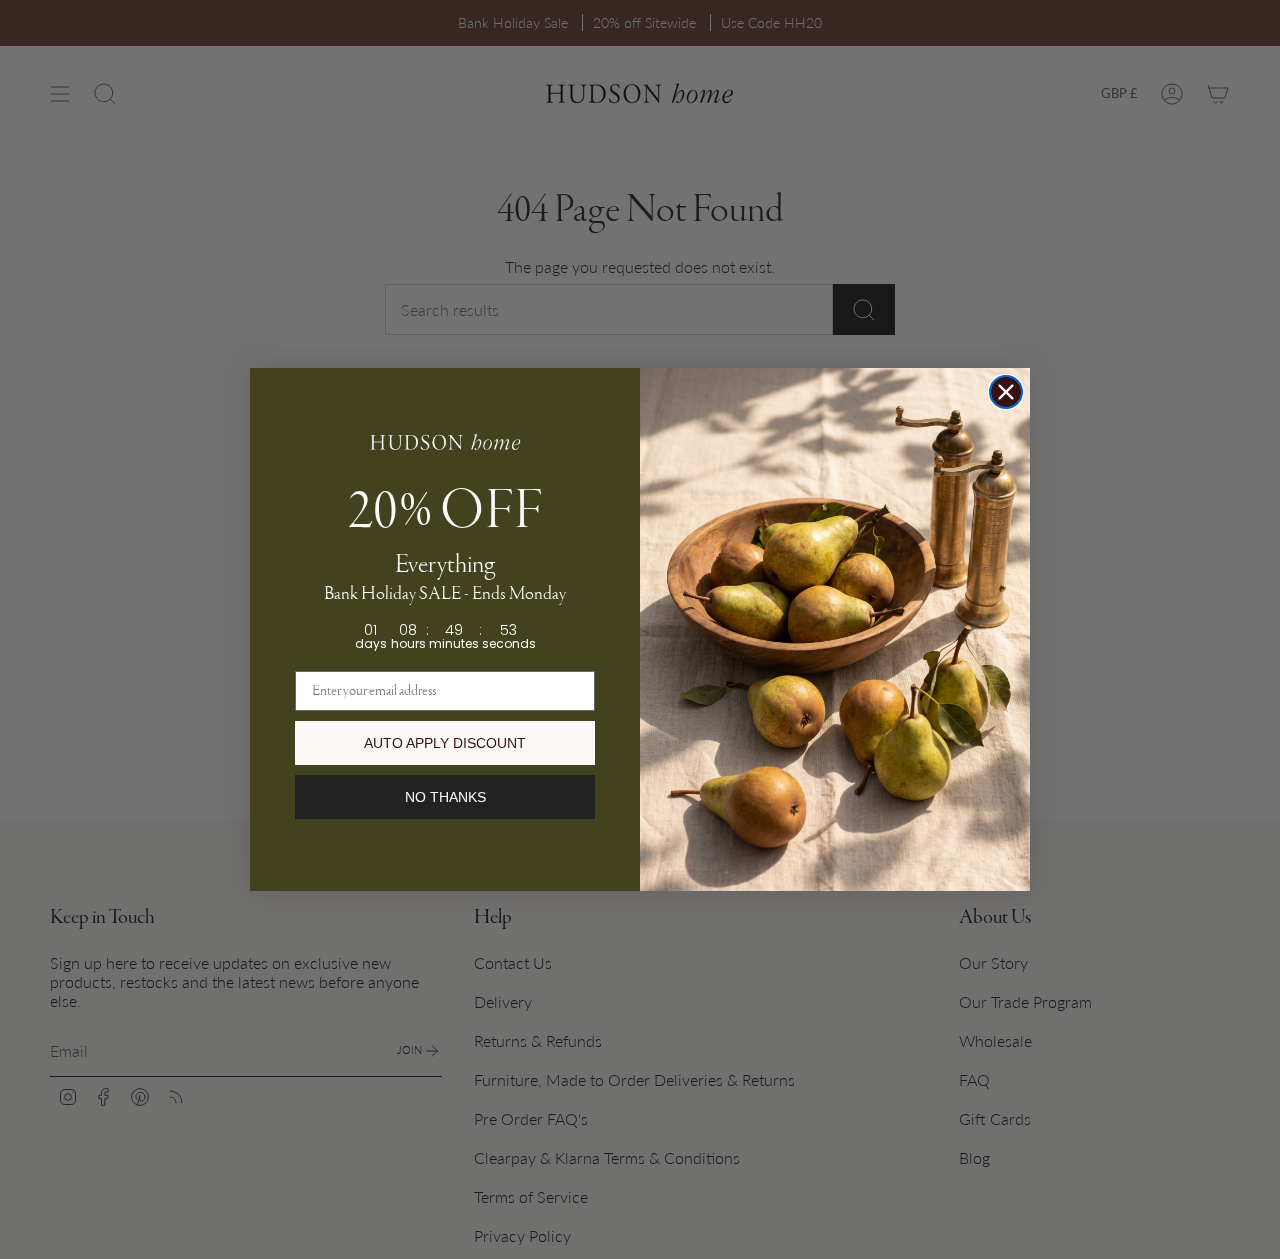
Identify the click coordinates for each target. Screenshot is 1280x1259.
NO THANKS (445, 797)
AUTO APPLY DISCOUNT (445, 743)
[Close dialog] (1006, 392)
